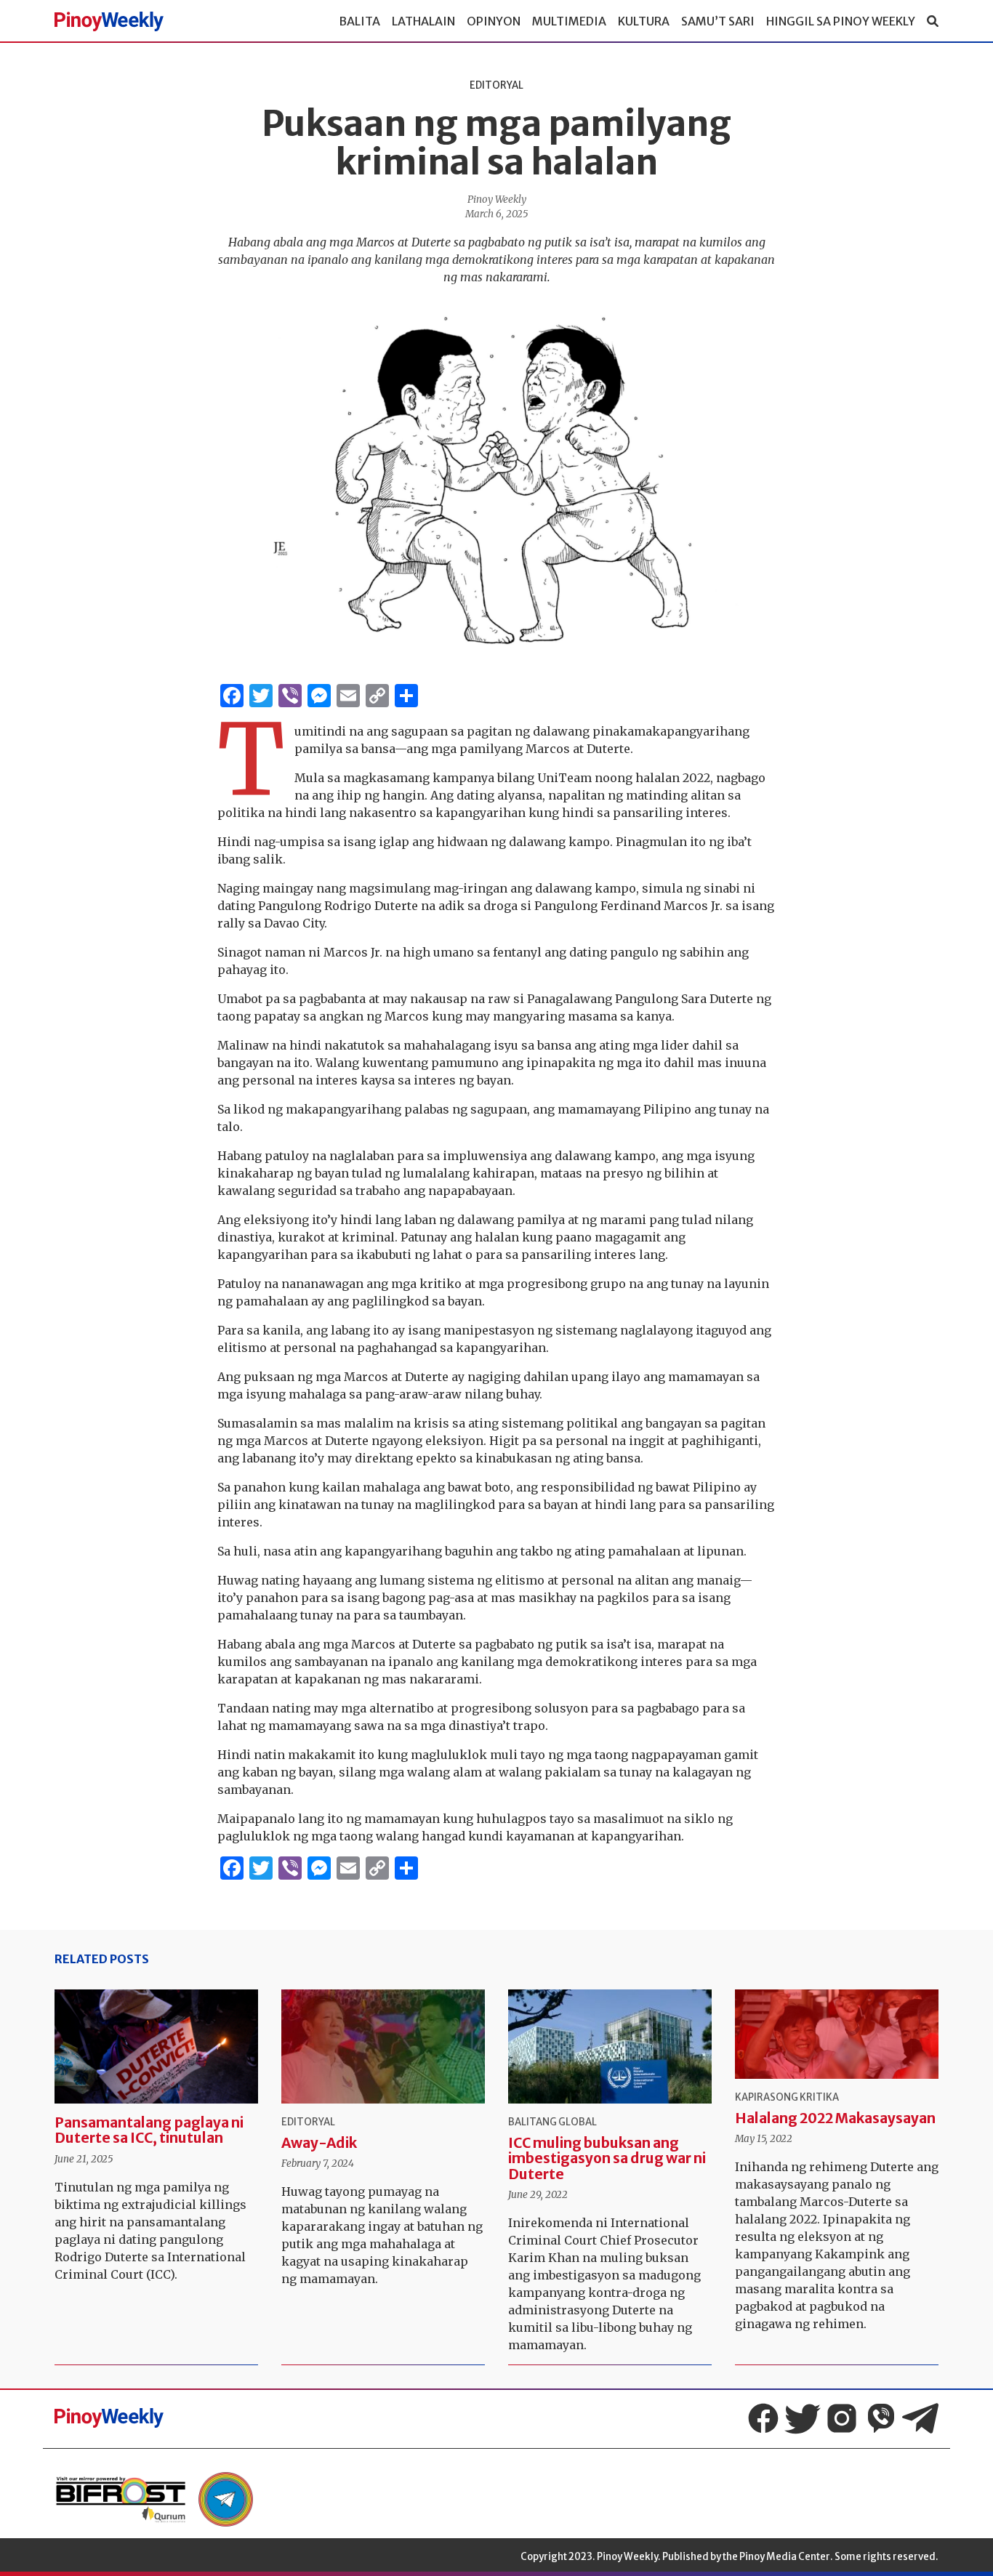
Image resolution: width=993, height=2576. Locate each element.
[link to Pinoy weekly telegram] (226, 2499)
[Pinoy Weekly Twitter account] (803, 2418)
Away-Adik (319, 2143)
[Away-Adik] (383, 2047)
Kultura (644, 21)
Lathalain (423, 21)
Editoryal (496, 85)
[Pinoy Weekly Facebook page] (763, 2418)
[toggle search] (933, 21)
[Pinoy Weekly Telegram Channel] (920, 2418)
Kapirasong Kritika (787, 2097)
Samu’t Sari (718, 21)
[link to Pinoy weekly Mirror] (121, 2499)
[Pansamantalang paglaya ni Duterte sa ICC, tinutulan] (156, 2047)
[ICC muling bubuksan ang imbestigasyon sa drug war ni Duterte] (610, 2047)
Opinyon (494, 21)
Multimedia (569, 21)
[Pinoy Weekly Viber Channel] (881, 2418)
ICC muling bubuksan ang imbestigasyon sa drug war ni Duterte (607, 2158)
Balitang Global (552, 2122)
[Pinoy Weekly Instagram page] (842, 2418)
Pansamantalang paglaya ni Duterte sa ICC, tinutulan (149, 2130)
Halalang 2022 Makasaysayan (835, 2118)
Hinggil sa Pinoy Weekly (841, 21)
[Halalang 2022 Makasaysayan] (837, 2034)
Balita (359, 21)
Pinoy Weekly (497, 200)
